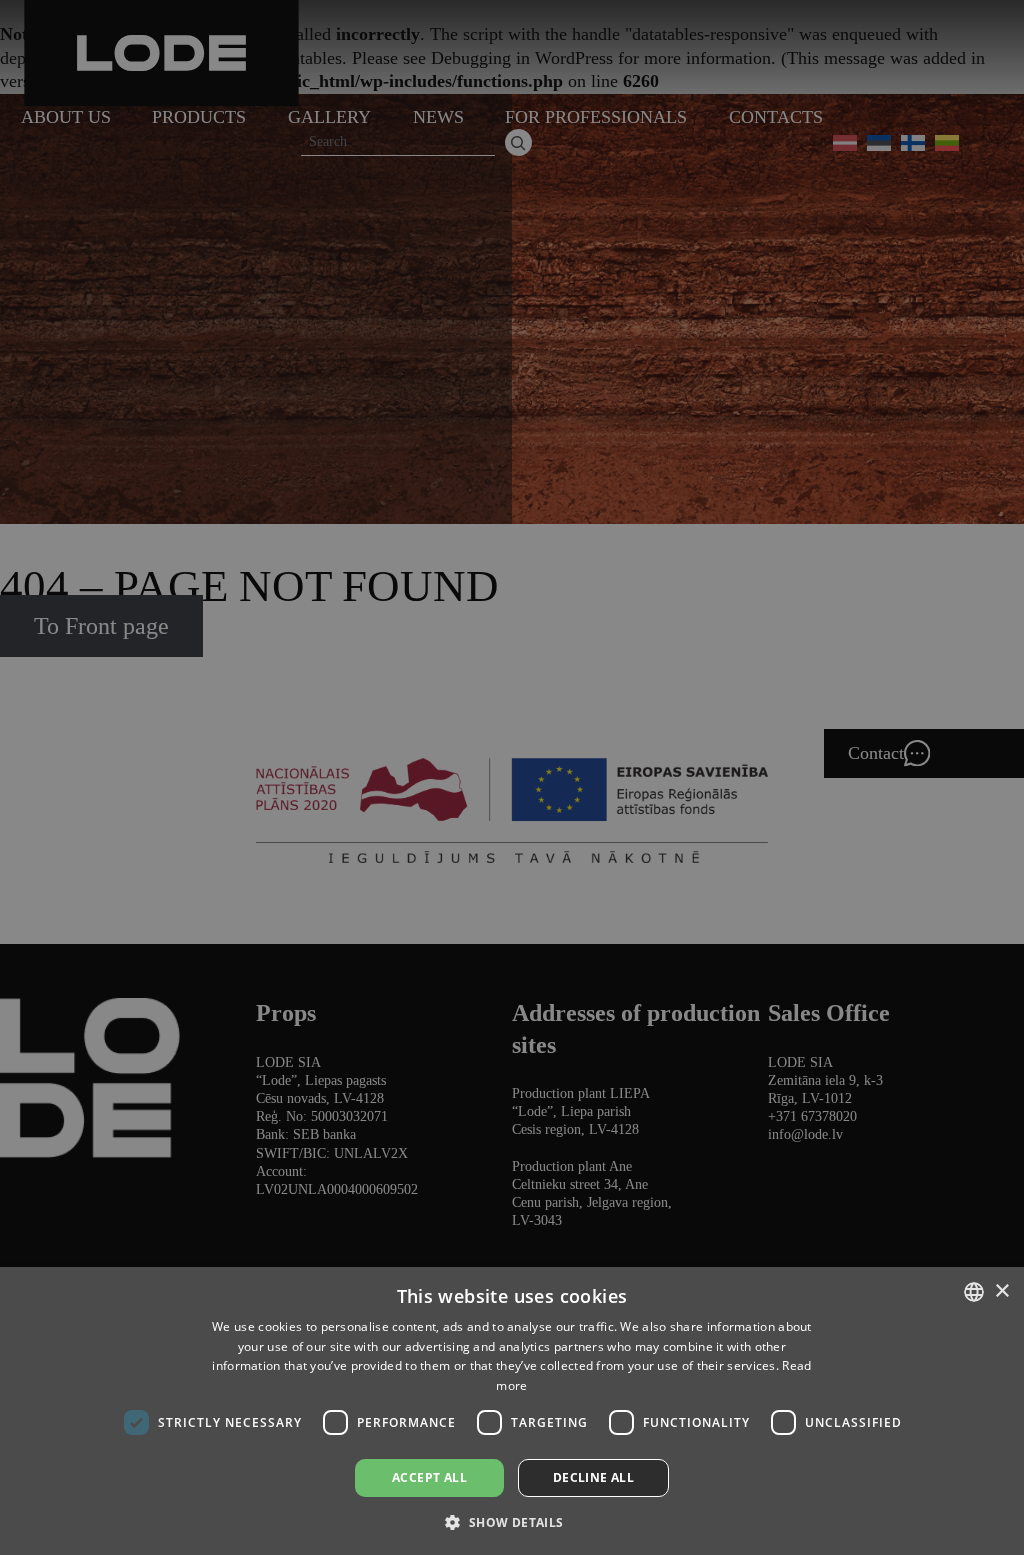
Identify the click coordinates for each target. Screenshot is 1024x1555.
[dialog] (512, 777)
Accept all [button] (429, 1477)
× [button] (1001, 1291)
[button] (511, 1521)
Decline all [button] (593, 1477)
